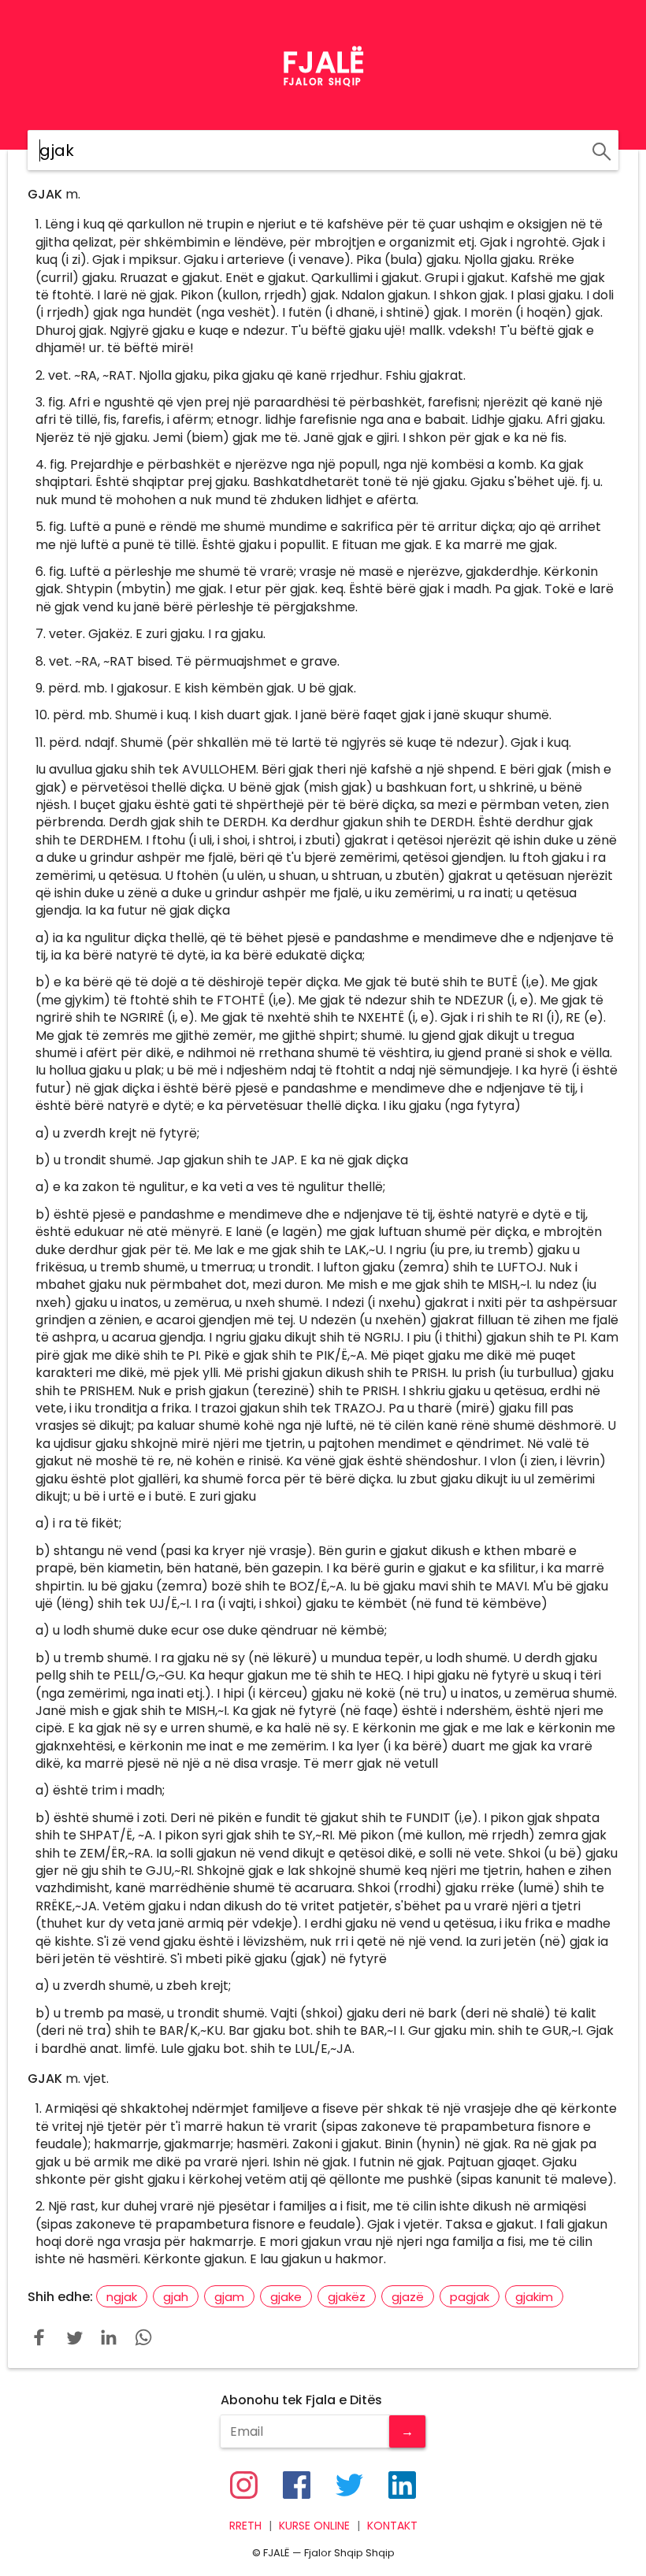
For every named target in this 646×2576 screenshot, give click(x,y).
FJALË (323, 62)
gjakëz (347, 2297)
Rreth (245, 2526)
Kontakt (392, 2526)
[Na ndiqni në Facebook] (297, 2485)
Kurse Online (314, 2526)
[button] (39, 2337)
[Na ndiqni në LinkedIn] (402, 2485)
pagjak (470, 2297)
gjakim (534, 2297)
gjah (176, 2297)
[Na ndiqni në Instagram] (244, 2485)
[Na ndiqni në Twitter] (349, 2485)
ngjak (122, 2297)
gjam (229, 2297)
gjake (286, 2297)
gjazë (408, 2297)
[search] (599, 149)
